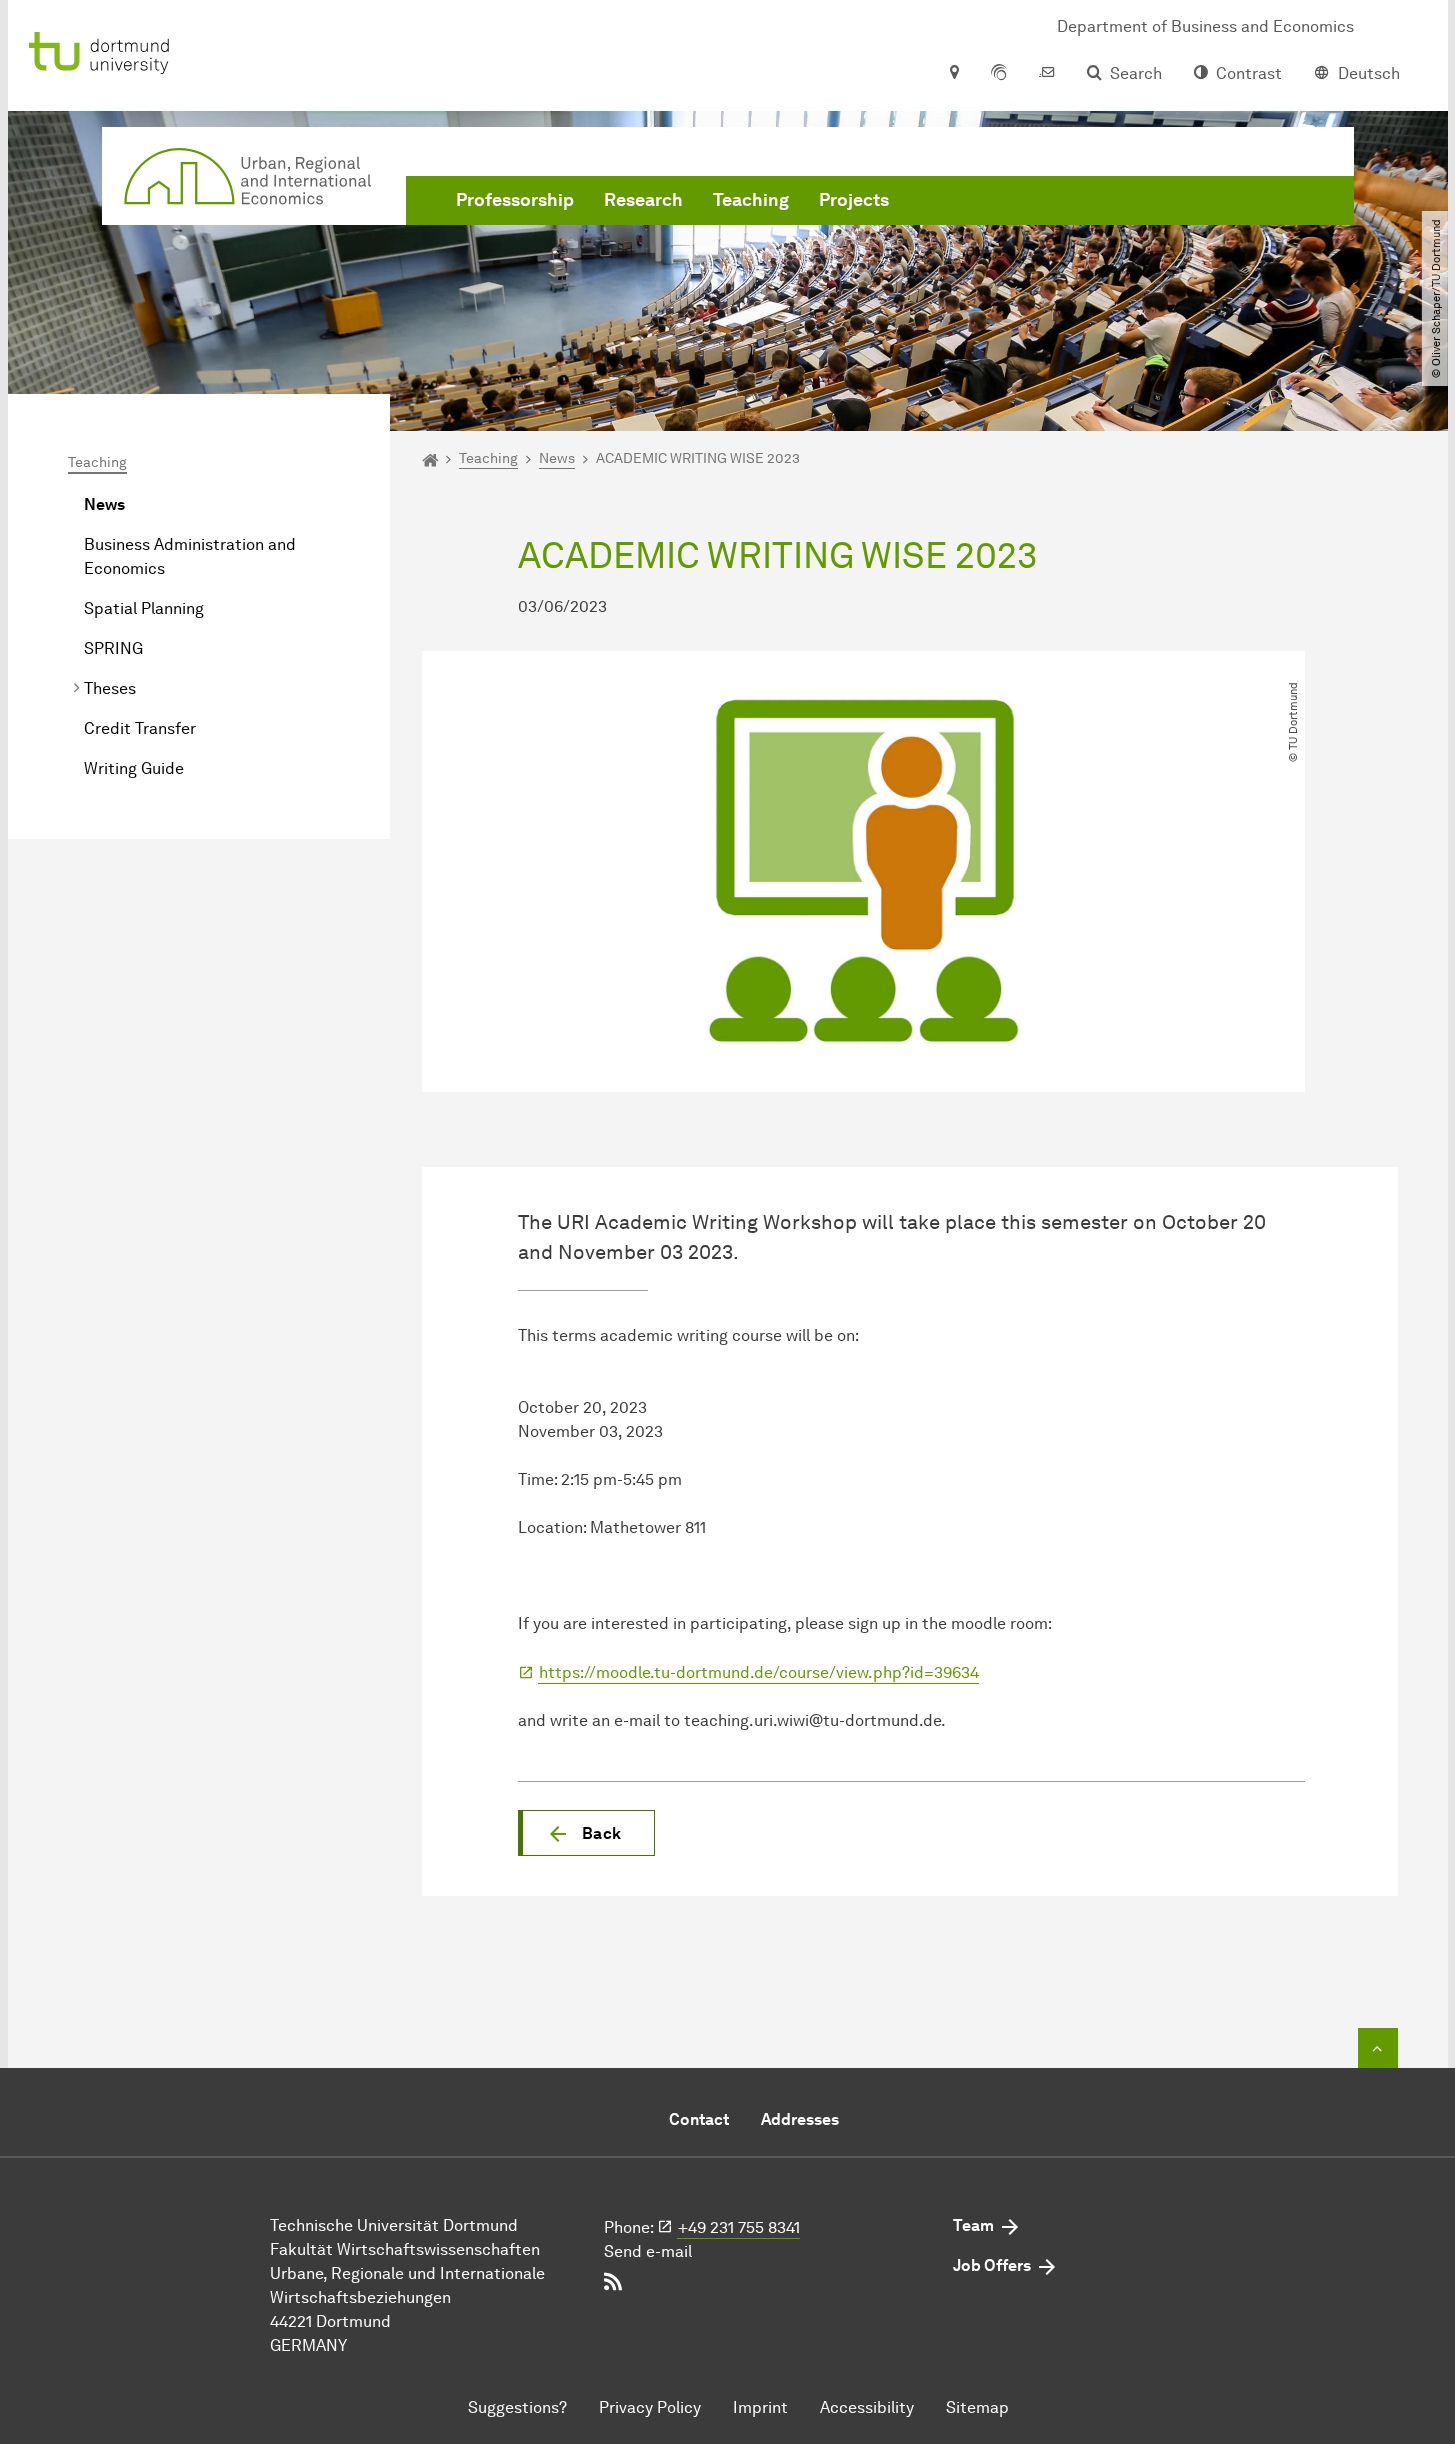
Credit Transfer (140, 728)
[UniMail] (1047, 74)
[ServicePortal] (999, 74)
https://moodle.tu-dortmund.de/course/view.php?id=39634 (759, 1672)
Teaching (751, 200)
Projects (854, 200)
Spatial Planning (144, 608)
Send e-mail (648, 2251)
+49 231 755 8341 (739, 2227)
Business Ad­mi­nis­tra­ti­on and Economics (190, 556)
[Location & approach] (953, 74)
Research (643, 200)
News (104, 504)
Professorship (515, 200)
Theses (110, 688)
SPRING (113, 648)
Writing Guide (134, 768)
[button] (586, 1833)
